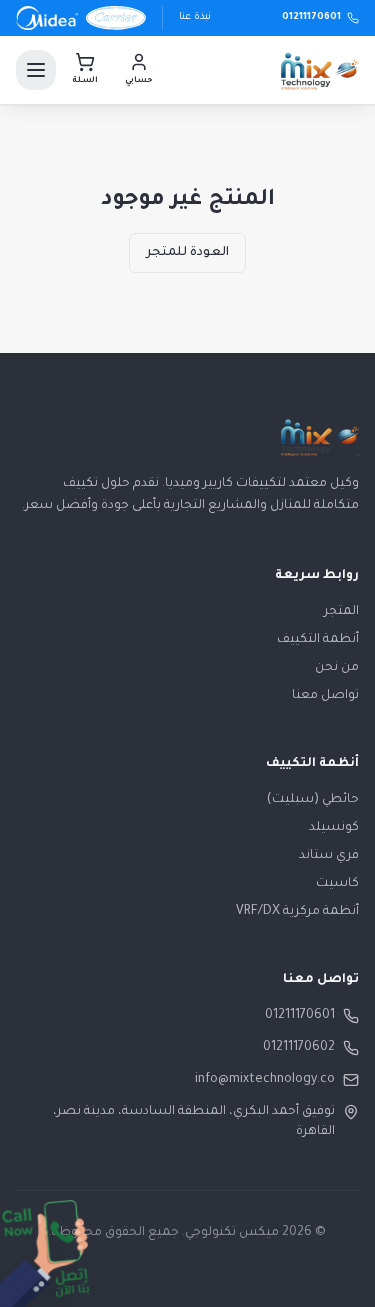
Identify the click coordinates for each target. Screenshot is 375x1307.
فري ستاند (329, 856)
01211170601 (300, 1016)
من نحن (337, 668)
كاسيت (337, 884)
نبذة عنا (195, 17)
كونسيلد (334, 828)
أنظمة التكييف (318, 640)
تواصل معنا (325, 696)
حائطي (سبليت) (313, 800)
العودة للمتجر (187, 253)
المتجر (341, 612)
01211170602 (299, 1048)
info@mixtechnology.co (265, 1080)
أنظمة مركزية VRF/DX (297, 912)
